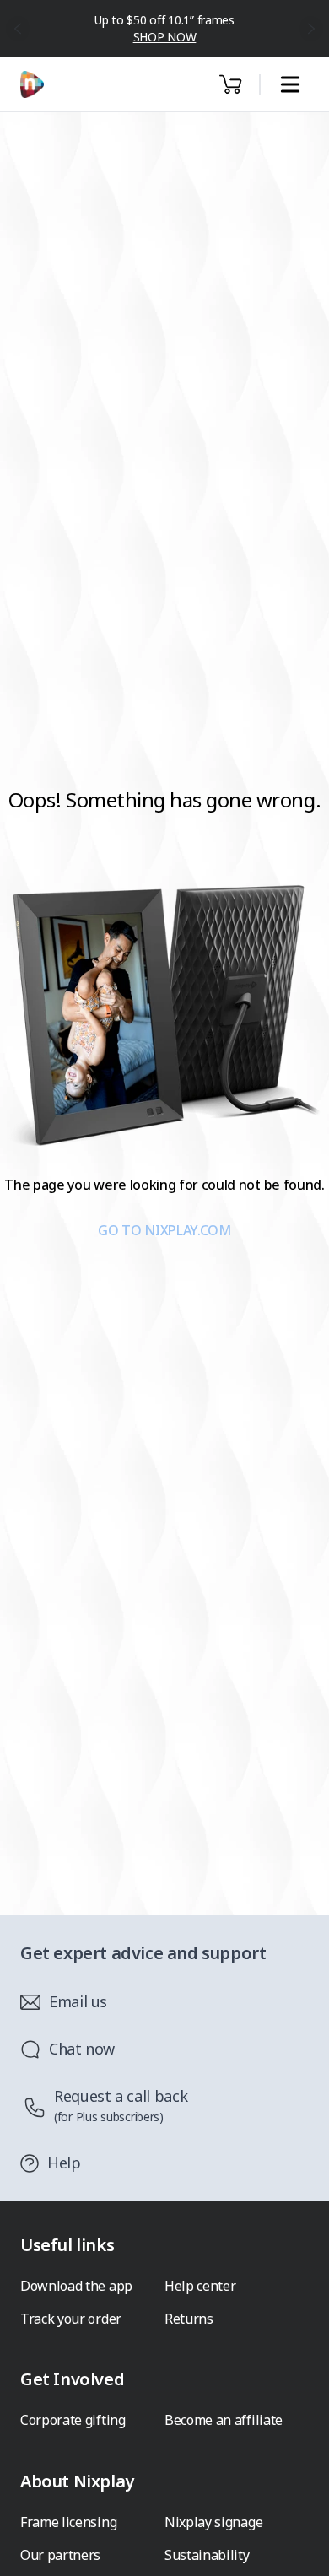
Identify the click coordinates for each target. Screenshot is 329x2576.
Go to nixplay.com (164, 1230)
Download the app (76, 2286)
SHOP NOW (165, 37)
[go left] (18, 29)
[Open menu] (290, 85)
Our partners (60, 2555)
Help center (200, 2286)
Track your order (71, 2319)
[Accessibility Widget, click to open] (297, 2549)
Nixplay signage (213, 2522)
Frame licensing (68, 2522)
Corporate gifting (73, 2420)
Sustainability (207, 2555)
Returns (189, 2319)
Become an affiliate (224, 2420)
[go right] (312, 29)
